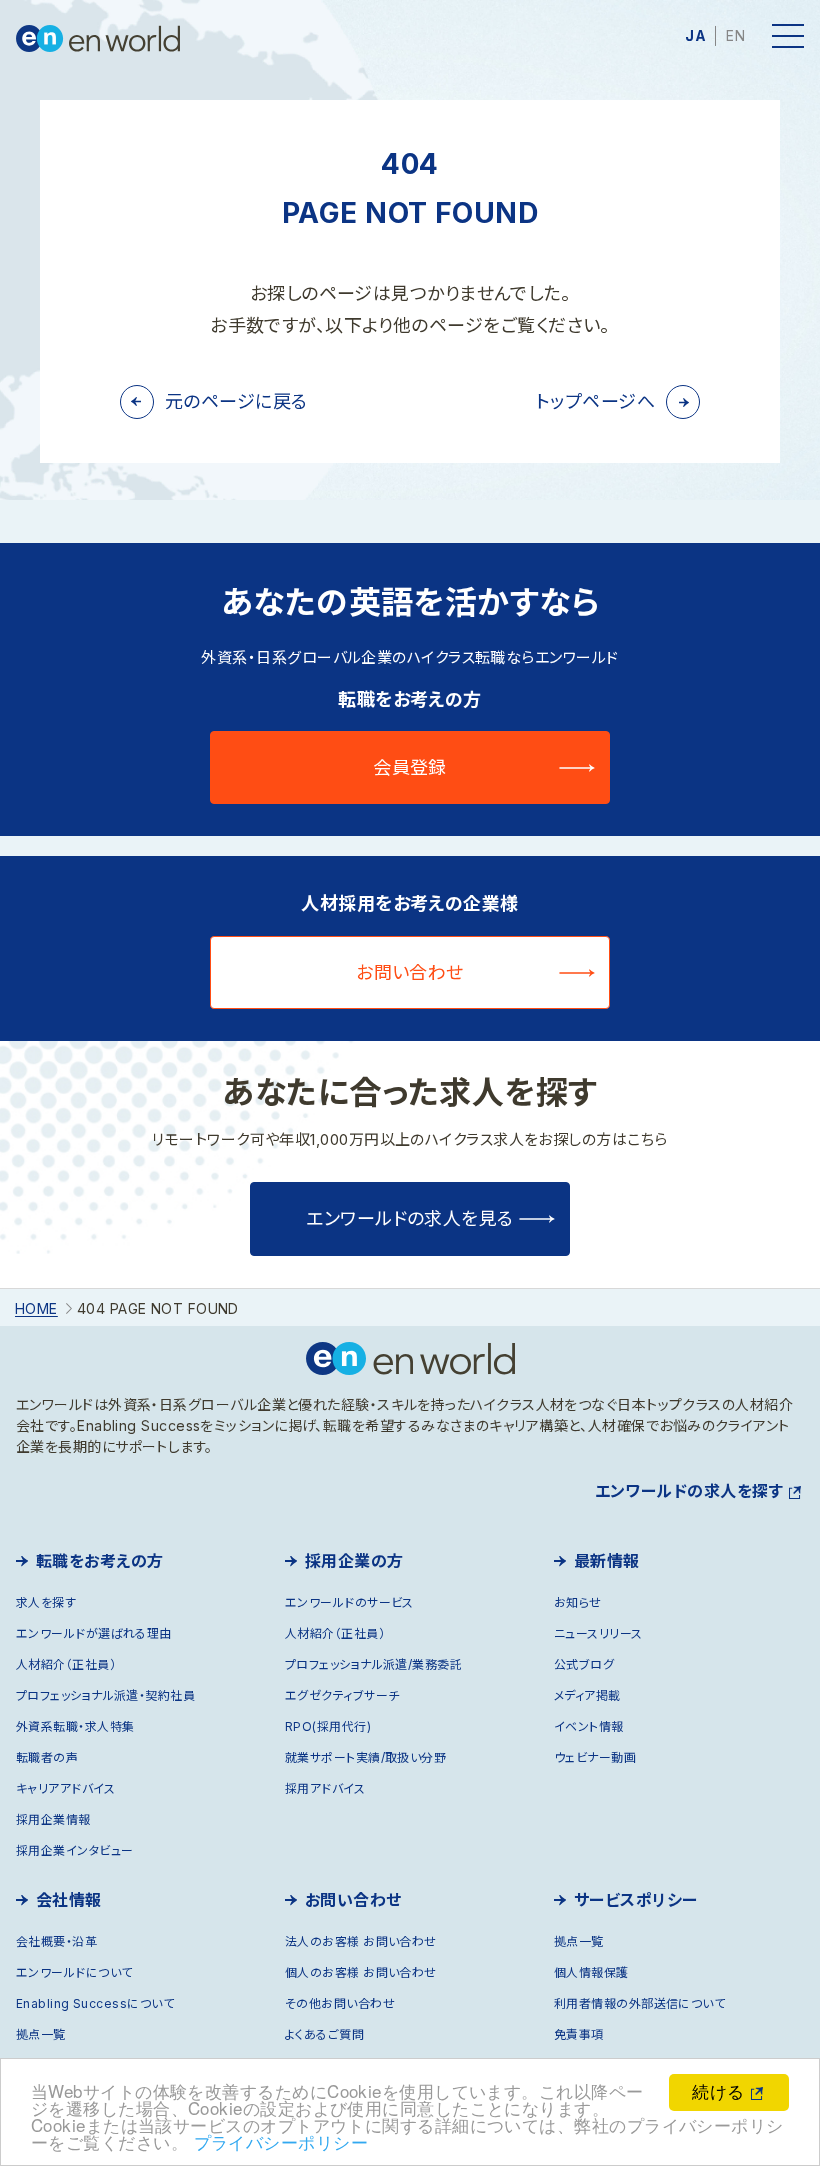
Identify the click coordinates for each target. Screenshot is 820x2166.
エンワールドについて (74, 1972)
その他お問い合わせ (340, 2003)
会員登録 (410, 767)
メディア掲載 (587, 1695)
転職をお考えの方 (100, 1561)
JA (695, 35)
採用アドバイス (325, 1788)
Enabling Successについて (95, 2003)
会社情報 (69, 1900)
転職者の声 (47, 1757)
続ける (718, 2090)
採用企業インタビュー (75, 1850)
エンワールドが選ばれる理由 (94, 1633)
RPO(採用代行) (328, 1726)
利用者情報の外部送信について (639, 2003)
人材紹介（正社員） (66, 1664)
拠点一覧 (41, 2034)
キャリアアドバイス (65, 1788)
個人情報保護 (591, 1972)
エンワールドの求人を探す (689, 1491)
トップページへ (595, 401)
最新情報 (607, 1561)
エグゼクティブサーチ (342, 1695)
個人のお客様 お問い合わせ (361, 1972)
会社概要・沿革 (56, 1941)
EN (735, 35)
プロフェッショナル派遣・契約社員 (105, 1695)
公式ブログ (584, 1664)
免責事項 (579, 2034)
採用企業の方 (354, 1561)
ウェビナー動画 (595, 1757)
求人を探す (46, 1602)
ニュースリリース (598, 1633)
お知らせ (578, 1602)
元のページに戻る (236, 401)
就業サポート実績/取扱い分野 (365, 1757)
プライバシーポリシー (281, 2141)
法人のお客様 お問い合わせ (361, 1941)
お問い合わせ (410, 972)
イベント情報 (589, 1726)
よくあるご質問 (324, 2034)
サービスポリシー (636, 1900)
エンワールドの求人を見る (409, 1218)
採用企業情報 (53, 1819)
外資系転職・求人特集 (75, 1726)
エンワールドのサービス (349, 1602)
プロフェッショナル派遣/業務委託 (373, 1664)
